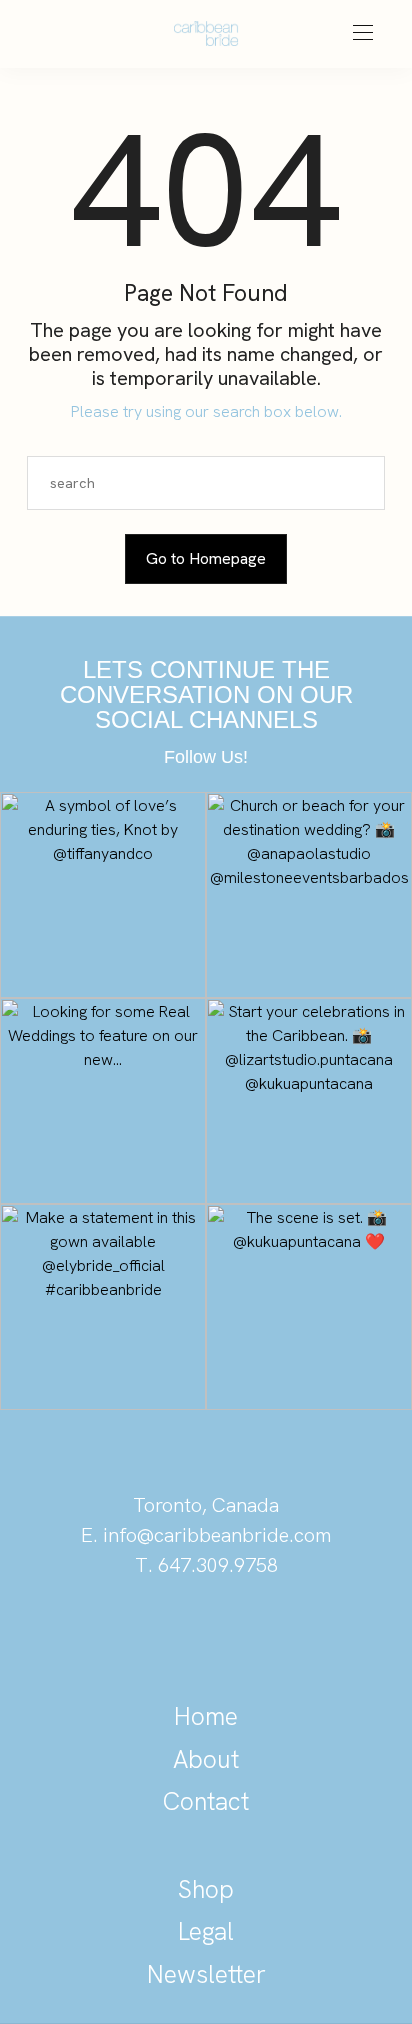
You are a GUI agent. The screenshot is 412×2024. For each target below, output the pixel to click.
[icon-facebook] (274, 1634)
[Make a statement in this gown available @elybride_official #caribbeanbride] (103, 1307)
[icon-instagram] (206, 1634)
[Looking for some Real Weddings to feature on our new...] (103, 1101)
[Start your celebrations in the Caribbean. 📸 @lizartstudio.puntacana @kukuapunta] (309, 1101)
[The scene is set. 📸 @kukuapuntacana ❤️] (309, 1307)
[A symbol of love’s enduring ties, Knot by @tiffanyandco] (103, 895)
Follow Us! (206, 757)
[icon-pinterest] (138, 1634)
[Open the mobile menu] (363, 33)
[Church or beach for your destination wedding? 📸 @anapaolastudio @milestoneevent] (309, 895)
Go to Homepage (206, 558)
